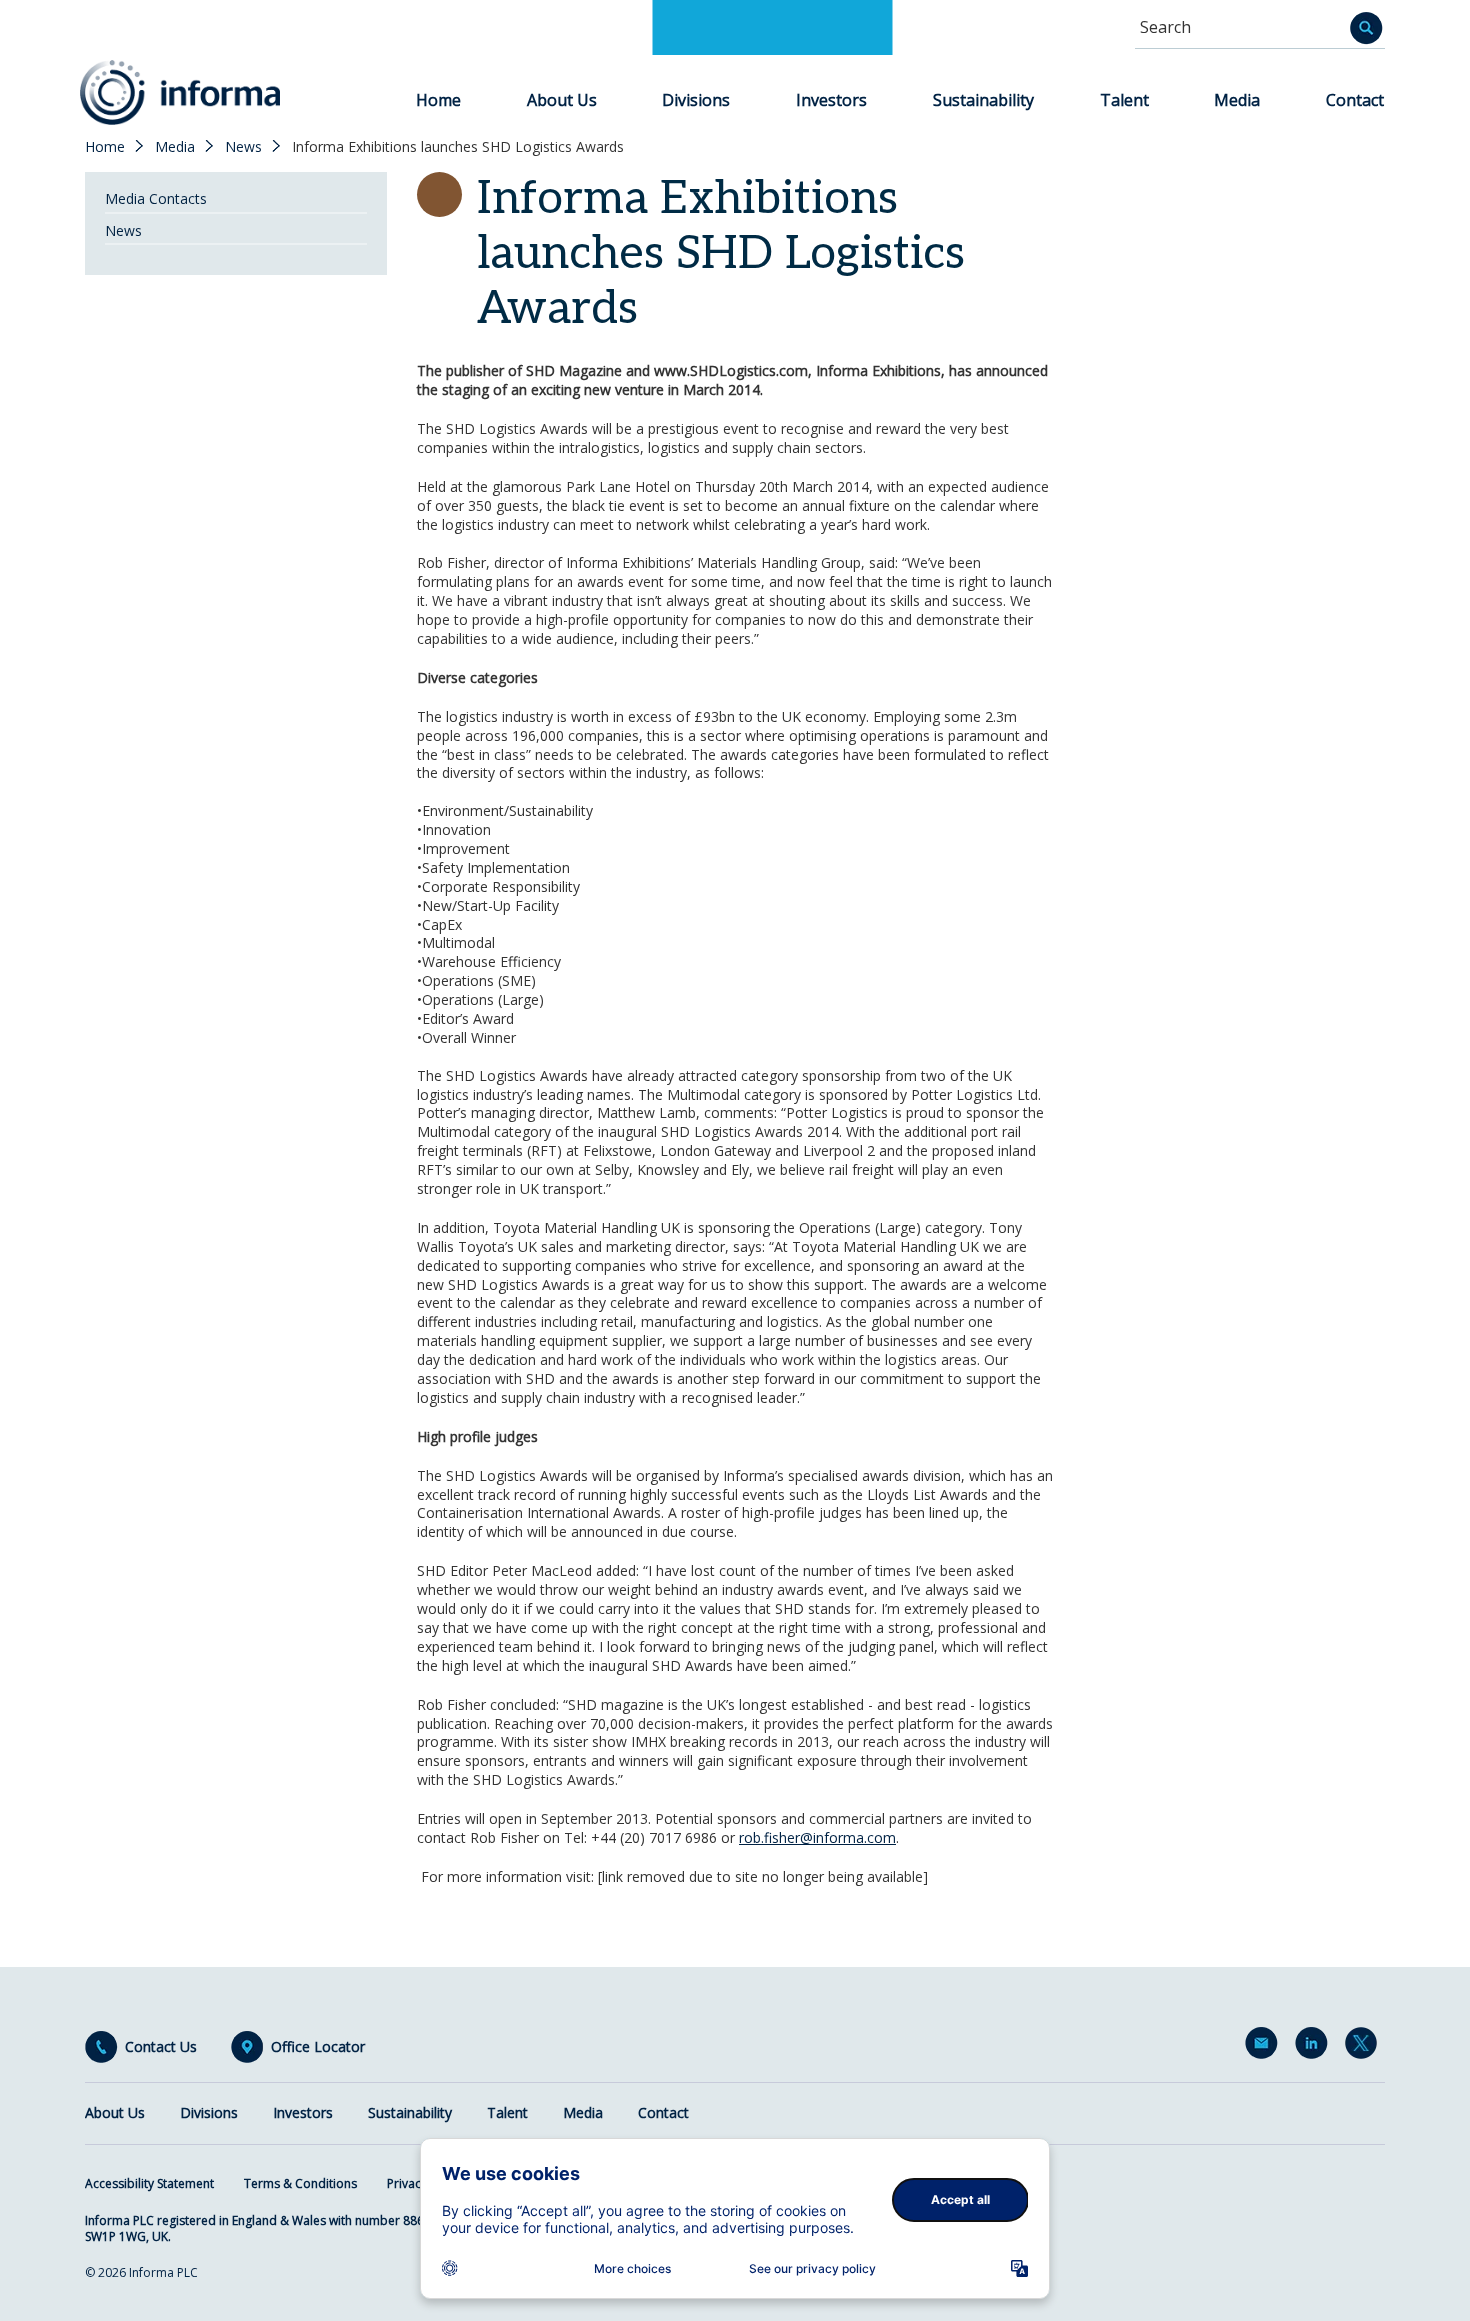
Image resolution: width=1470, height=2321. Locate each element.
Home (438, 100)
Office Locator (318, 2047)
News (243, 147)
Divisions (696, 100)
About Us (562, 100)
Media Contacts (156, 198)
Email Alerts (1265, 2047)
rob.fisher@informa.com (817, 1837)
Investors (831, 100)
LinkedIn (1315, 2047)
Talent (1124, 100)
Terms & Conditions (300, 2183)
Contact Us (161, 2047)
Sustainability (983, 100)
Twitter (1365, 2047)
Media (1237, 100)
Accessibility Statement (149, 2183)
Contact (1355, 100)
